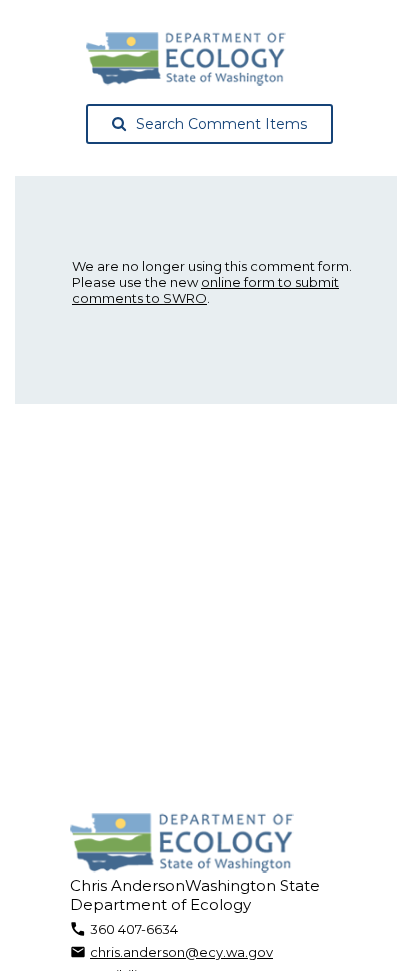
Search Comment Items (221, 124)
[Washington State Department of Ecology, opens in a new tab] (186, 59)
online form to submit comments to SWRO (205, 290)
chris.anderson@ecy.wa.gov (181, 952)
